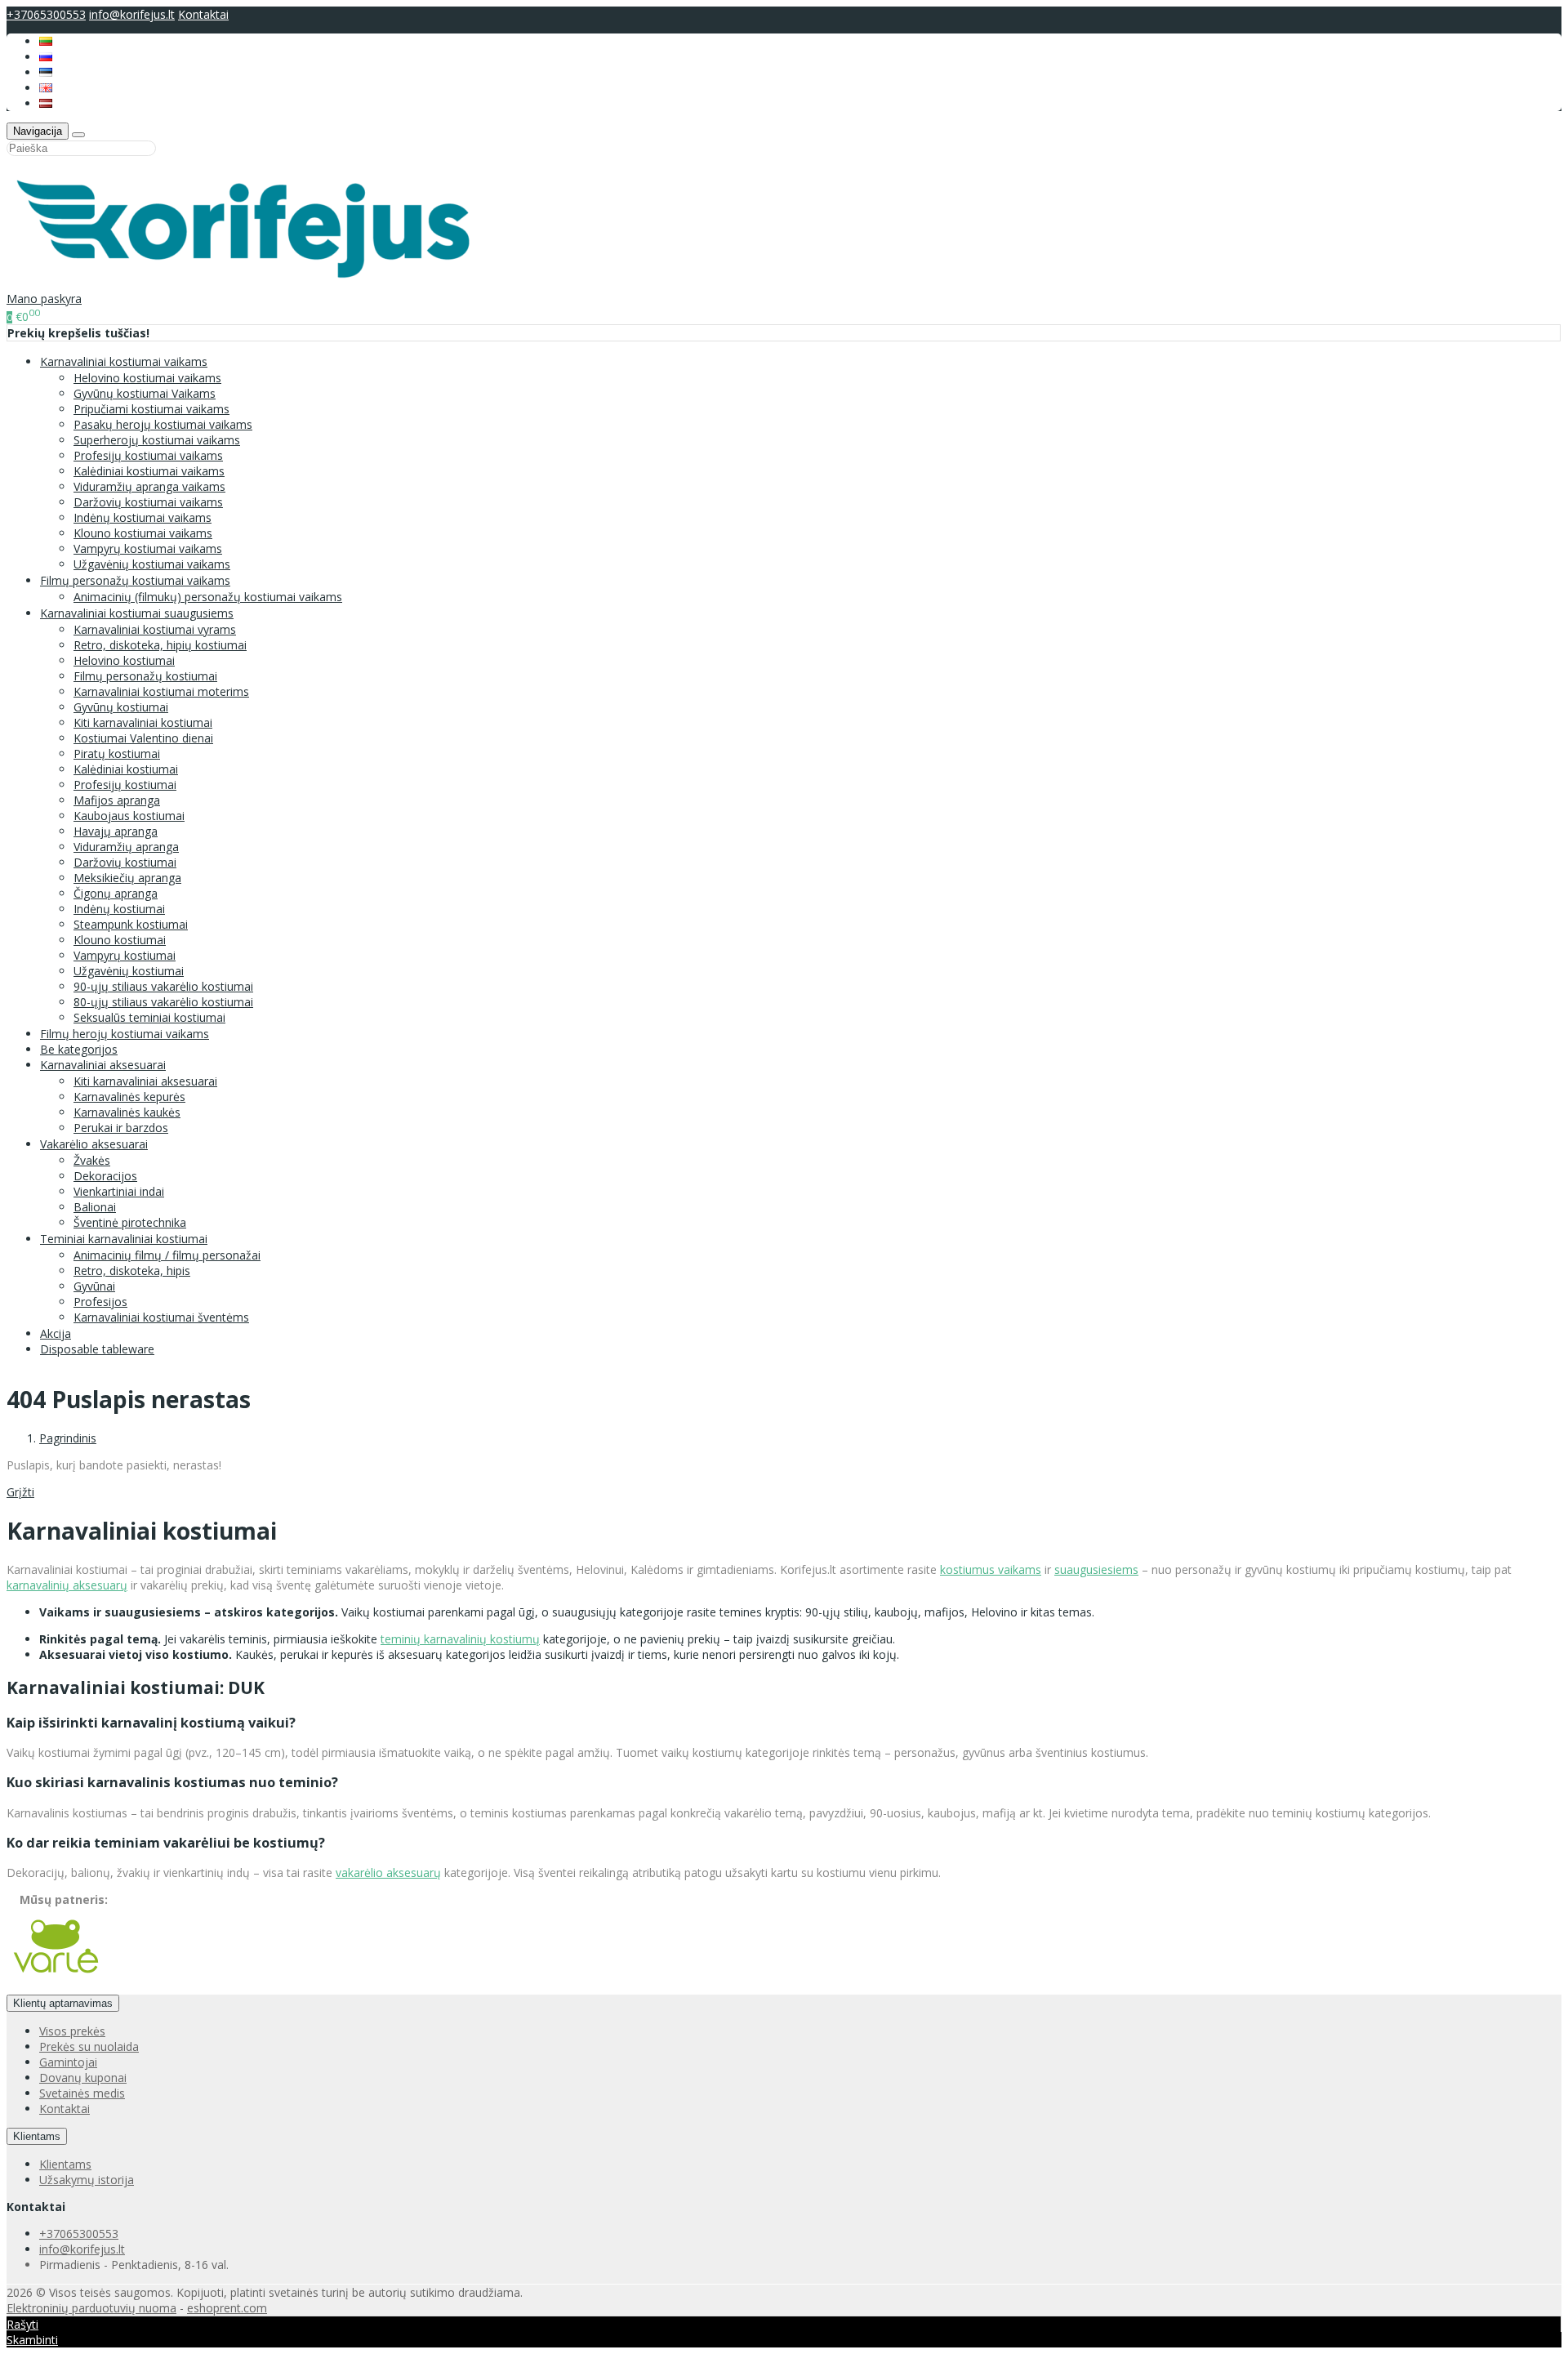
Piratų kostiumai (117, 753)
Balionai (95, 1207)
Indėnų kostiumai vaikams (143, 517)
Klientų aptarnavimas (63, 2003)
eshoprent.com (227, 2308)
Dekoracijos (105, 1176)
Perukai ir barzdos (121, 1128)
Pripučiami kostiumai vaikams (151, 409)
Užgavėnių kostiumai (129, 971)
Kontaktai (203, 14)
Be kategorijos (79, 1049)
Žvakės (92, 1160)
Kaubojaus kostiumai (129, 816)
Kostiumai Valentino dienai (143, 738)
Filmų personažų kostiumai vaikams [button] (135, 580)
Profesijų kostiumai (125, 785)
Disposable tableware (97, 1349)
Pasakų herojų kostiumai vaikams (163, 424)
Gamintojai (68, 2062)
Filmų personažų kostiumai (145, 676)
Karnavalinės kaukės (127, 1112)
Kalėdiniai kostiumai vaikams (149, 471)
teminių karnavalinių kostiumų (460, 1639)
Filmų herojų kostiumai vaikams (125, 1034)
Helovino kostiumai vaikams (147, 378)
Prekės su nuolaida (89, 2046)
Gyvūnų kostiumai (121, 707)
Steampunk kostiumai (131, 924)
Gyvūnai (94, 1286)
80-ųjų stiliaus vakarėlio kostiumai (163, 1002)
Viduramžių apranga (126, 847)
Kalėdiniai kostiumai (126, 769)
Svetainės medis (82, 2093)
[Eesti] (46, 72)
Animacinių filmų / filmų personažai (167, 1255)
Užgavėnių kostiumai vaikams (152, 564)
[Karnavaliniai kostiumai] (252, 283)
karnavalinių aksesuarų (67, 1585)
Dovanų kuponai (83, 2078)
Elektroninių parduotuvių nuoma (91, 2308)
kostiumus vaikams (991, 1569)
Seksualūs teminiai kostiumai (149, 1017)
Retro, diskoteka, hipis (132, 1271)
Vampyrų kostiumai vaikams (148, 548)
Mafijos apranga (117, 800)
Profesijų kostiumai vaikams (148, 455)
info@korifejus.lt (132, 14)
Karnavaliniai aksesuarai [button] (103, 1065)
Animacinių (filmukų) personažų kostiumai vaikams (208, 597)
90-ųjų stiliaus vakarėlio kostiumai (163, 986)
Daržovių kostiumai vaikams (148, 502)
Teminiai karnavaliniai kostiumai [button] (124, 1239)
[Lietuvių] (46, 41)
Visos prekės (72, 2031)
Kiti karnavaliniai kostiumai (143, 722)
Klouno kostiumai (120, 940)
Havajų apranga (116, 831)
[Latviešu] (46, 103)
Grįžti (20, 1492)
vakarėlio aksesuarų (388, 1872)
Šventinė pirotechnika (130, 1222)
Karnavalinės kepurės (129, 1097)
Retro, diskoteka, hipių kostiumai (160, 645)
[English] (46, 88)
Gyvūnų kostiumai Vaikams (145, 393)
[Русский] (46, 57)
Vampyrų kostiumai (125, 955)
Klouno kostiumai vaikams (143, 533)
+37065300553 (46, 14)
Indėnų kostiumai (119, 909)
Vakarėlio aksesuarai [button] (94, 1144)
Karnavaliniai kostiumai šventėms (161, 1317)
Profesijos (100, 1302)
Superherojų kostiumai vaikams (157, 440)
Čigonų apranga (116, 893)
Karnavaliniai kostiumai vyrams (155, 629)
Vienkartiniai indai (119, 1191)
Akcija (56, 1333)
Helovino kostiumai (124, 660)
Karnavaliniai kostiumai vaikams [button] (124, 361)
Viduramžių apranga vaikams (149, 486)
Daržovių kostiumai (125, 862)
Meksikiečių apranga (127, 878)
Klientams (37, 2136)
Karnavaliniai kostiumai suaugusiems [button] (137, 613)
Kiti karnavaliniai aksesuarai (145, 1081)
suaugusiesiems (1096, 1569)
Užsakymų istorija (87, 2180)
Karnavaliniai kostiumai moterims (161, 691)
